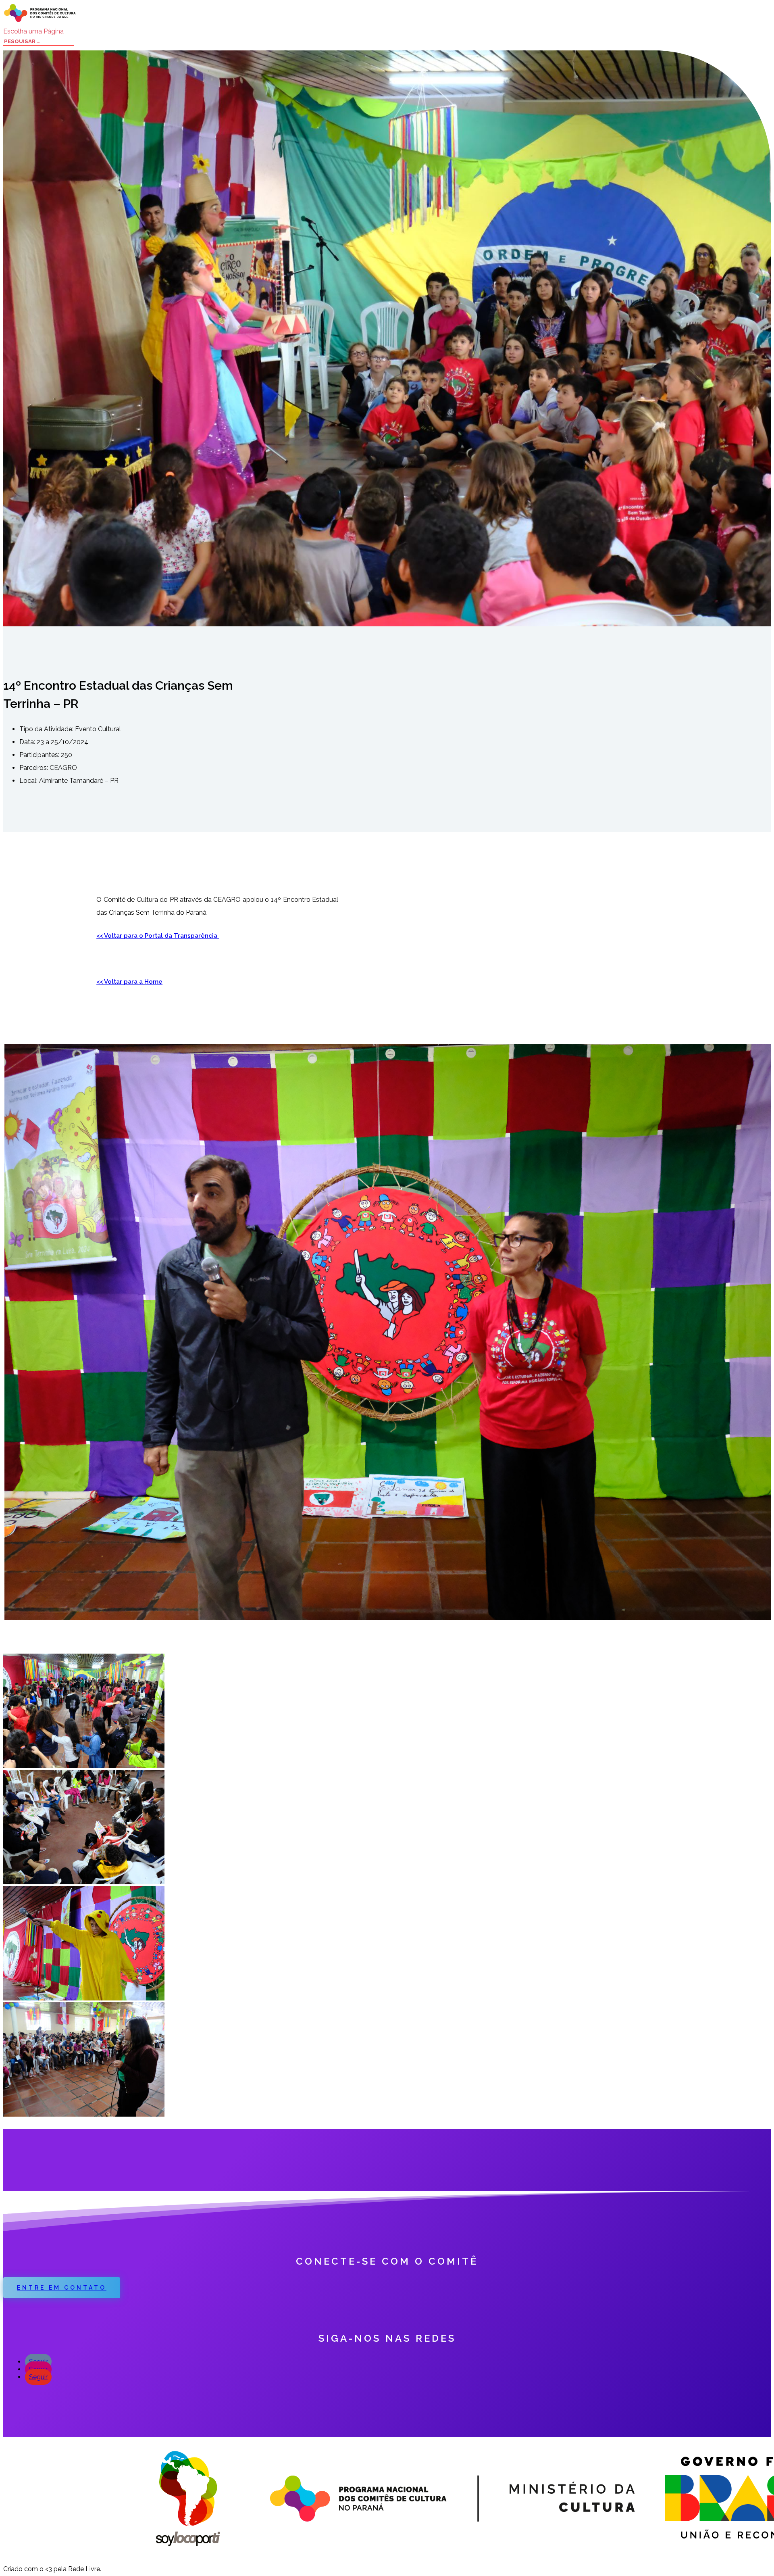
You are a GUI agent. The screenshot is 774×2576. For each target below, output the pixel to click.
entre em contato (62, 2288)
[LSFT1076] (84, 1998)
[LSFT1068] (84, 2114)
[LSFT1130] (84, 1766)
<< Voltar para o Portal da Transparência (158, 936)
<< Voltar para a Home (129, 982)
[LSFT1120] (84, 1882)
